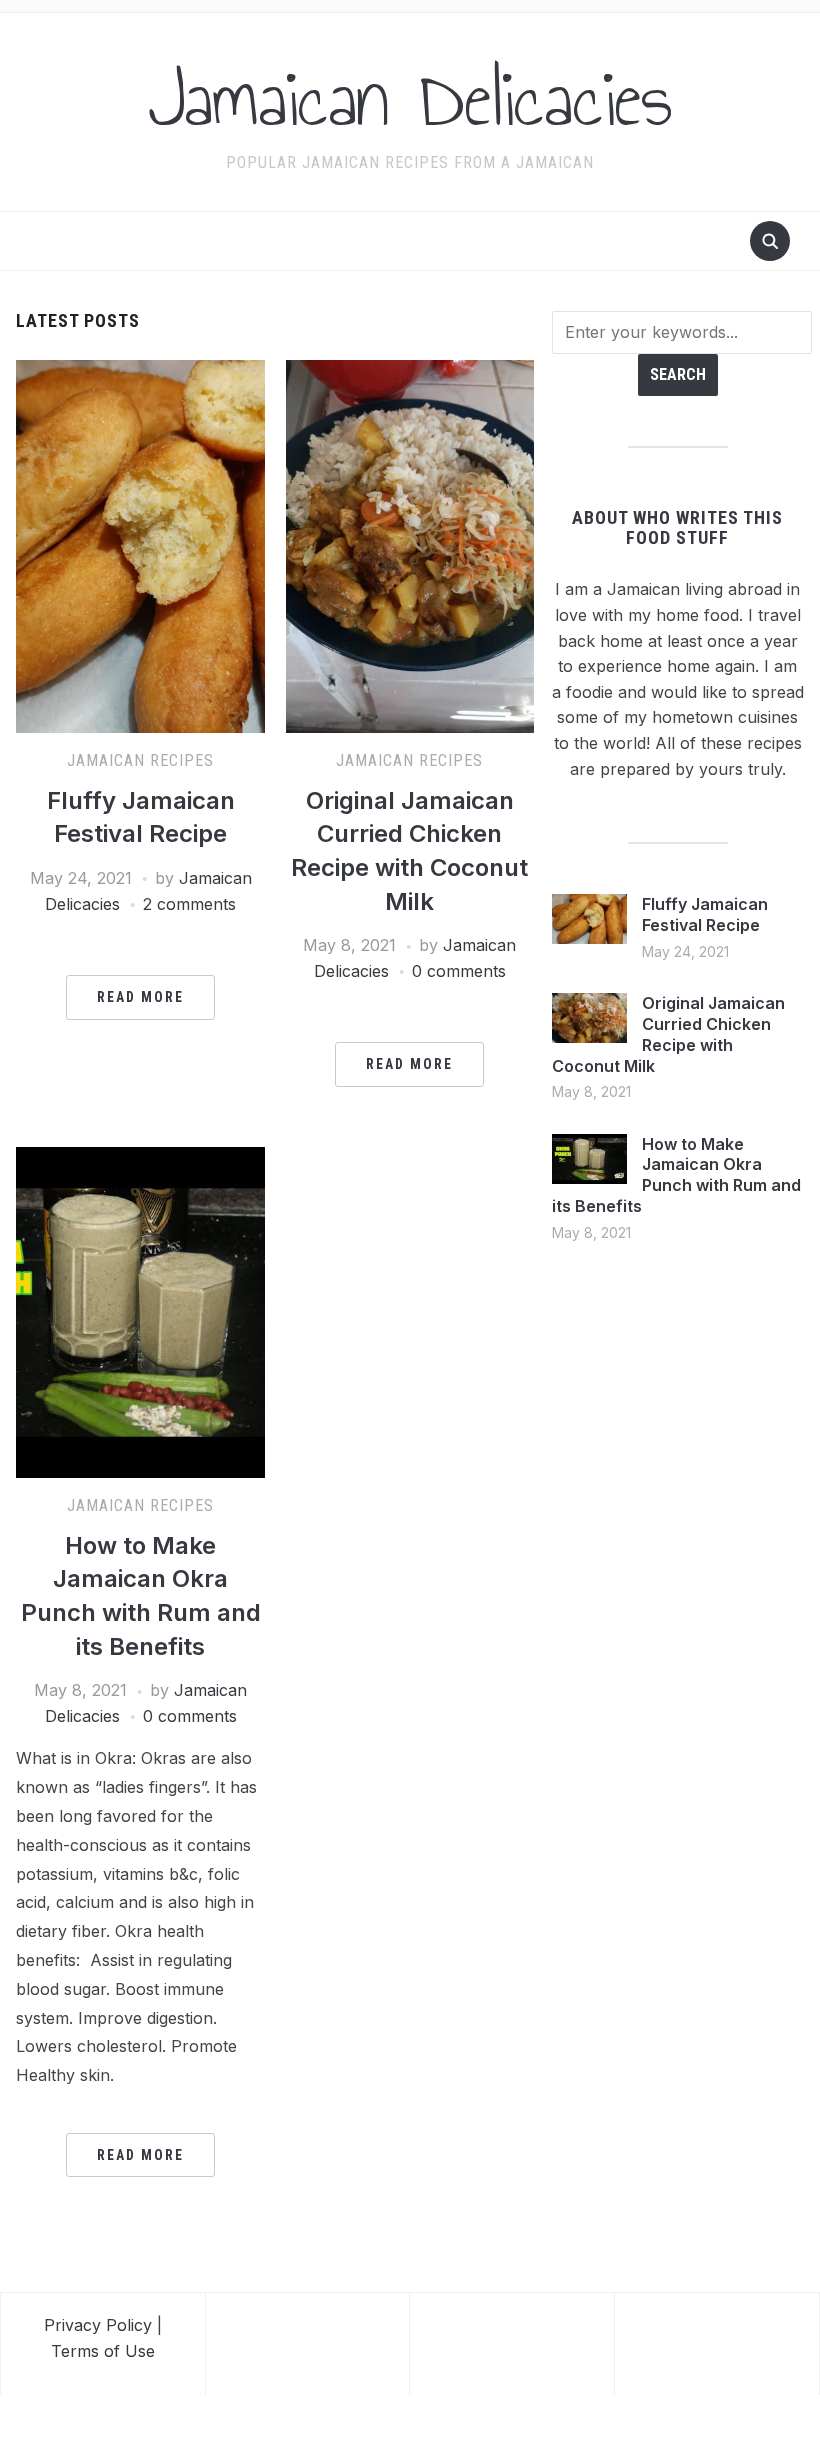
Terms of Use (103, 2351)
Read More (140, 997)
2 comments (189, 904)
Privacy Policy (98, 2325)
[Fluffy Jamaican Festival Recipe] (140, 545)
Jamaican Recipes (140, 760)
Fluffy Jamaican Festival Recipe (705, 914)
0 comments (459, 971)
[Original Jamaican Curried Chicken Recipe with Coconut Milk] (410, 545)
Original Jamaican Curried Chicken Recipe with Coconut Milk (668, 1034)
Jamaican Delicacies (410, 99)
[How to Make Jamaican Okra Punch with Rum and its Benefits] (140, 1311)
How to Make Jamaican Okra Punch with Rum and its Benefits (676, 1175)
